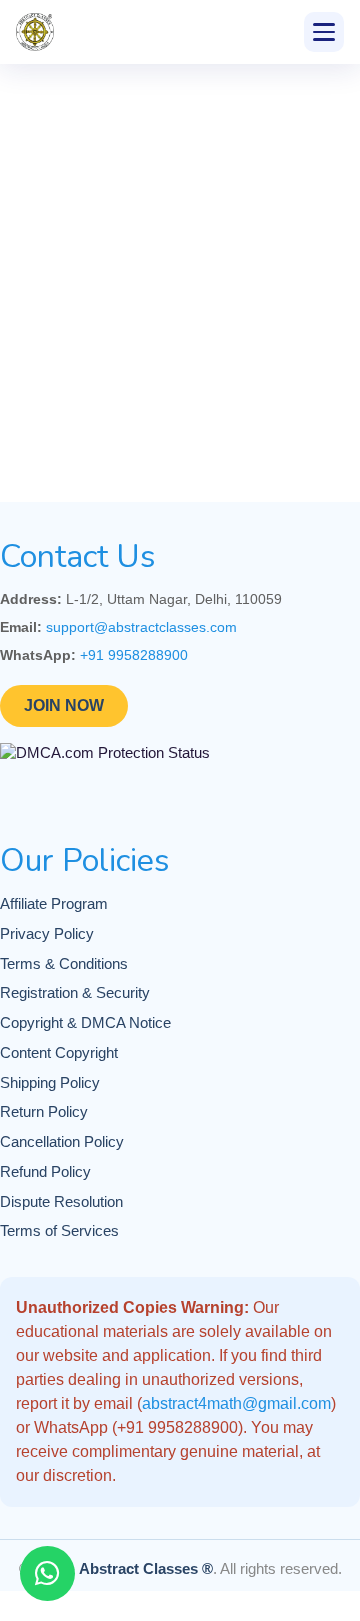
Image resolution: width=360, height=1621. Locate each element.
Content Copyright (59, 1053)
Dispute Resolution (61, 1202)
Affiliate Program (54, 904)
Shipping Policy (50, 1083)
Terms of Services (59, 1231)
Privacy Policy (47, 934)
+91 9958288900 (134, 655)
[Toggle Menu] (324, 32)
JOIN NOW (64, 705)
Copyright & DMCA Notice (85, 1023)
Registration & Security (75, 993)
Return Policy (44, 1112)
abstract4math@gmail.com (236, 1403)
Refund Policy (45, 1172)
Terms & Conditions (64, 964)
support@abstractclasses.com (141, 627)
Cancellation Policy (62, 1142)
